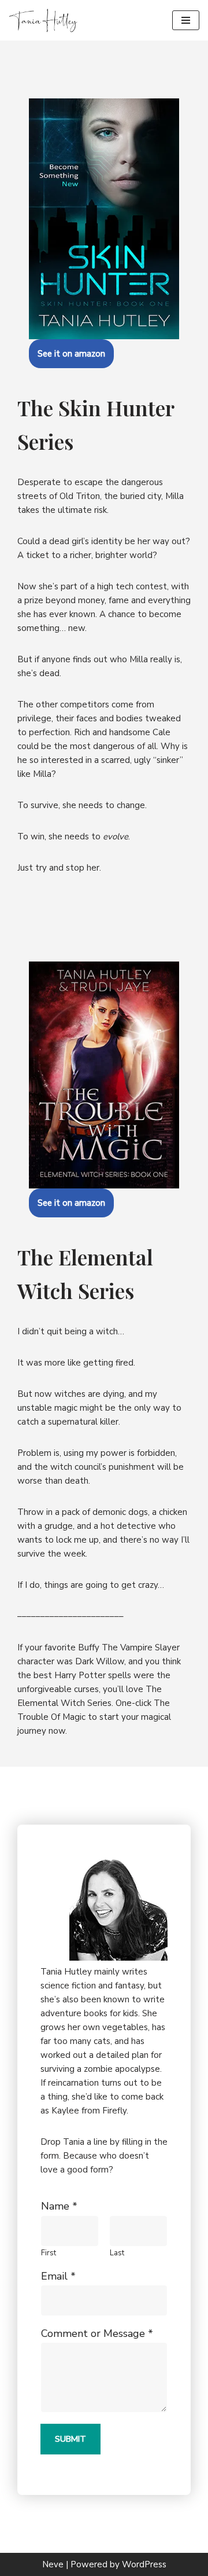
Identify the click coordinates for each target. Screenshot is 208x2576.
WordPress (144, 2564)
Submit (70, 2439)
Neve (53, 2564)
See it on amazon (71, 354)
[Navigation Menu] (186, 20)
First (49, 2253)
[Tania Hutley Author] (43, 20)
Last (117, 2253)
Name (59, 2206)
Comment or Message (97, 2334)
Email (58, 2276)
